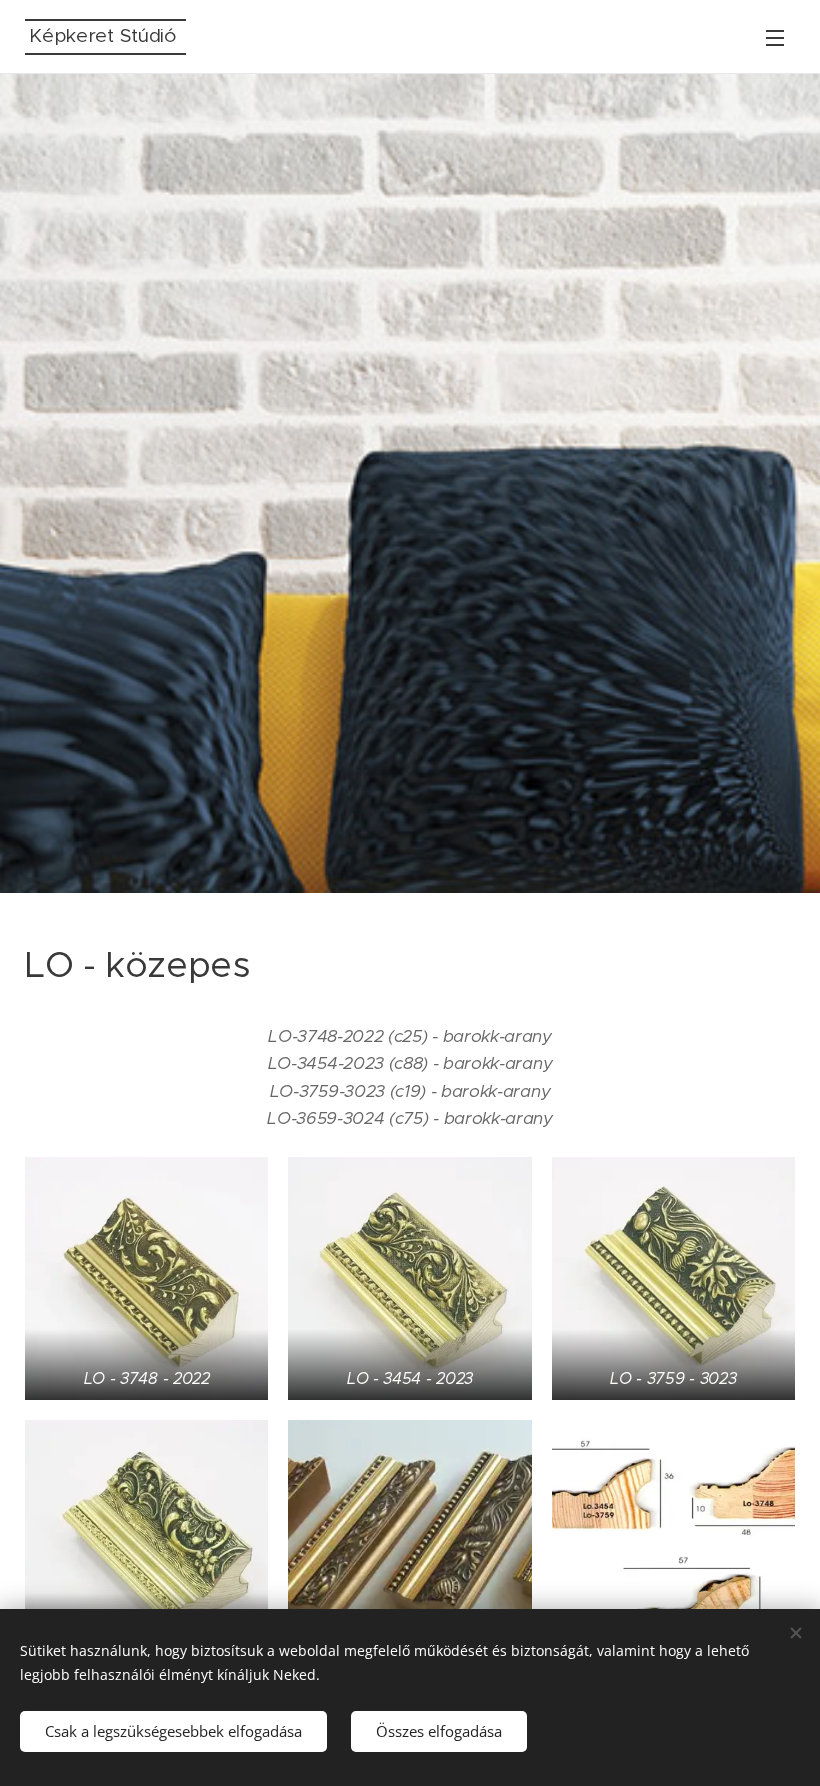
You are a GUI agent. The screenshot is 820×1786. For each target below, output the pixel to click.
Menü (775, 37)
